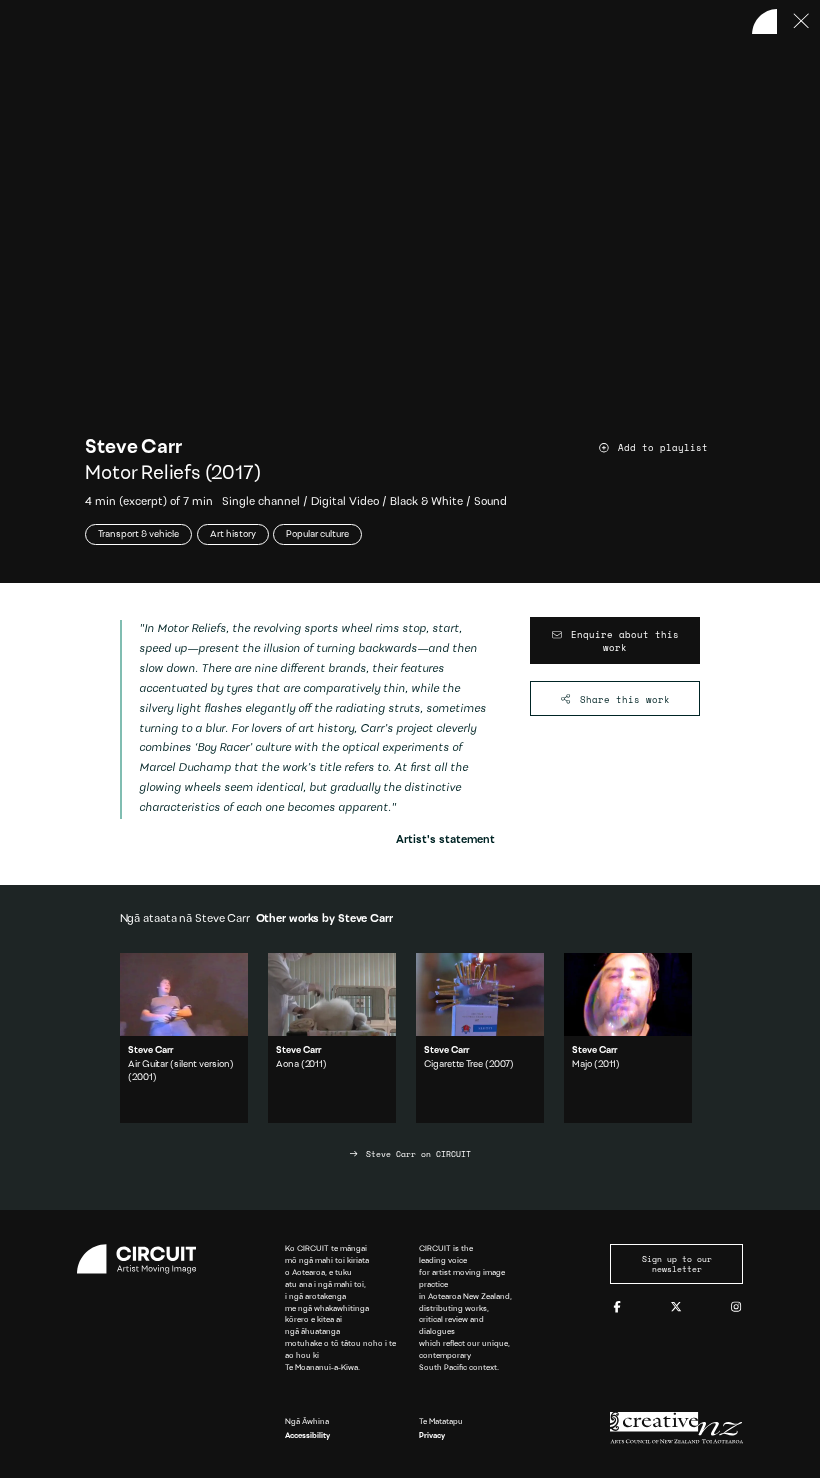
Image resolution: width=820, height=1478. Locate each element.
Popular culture (317, 534)
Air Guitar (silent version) (180, 1064)
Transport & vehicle (138, 534)
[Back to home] (765, 22)
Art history (233, 534)
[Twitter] (676, 1307)
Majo (582, 1064)
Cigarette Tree (453, 1064)
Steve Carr (133, 448)
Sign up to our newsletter (677, 1264)
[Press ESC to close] (802, 22)
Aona (287, 1064)
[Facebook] (617, 1307)
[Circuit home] (143, 1259)
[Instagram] (736, 1307)
